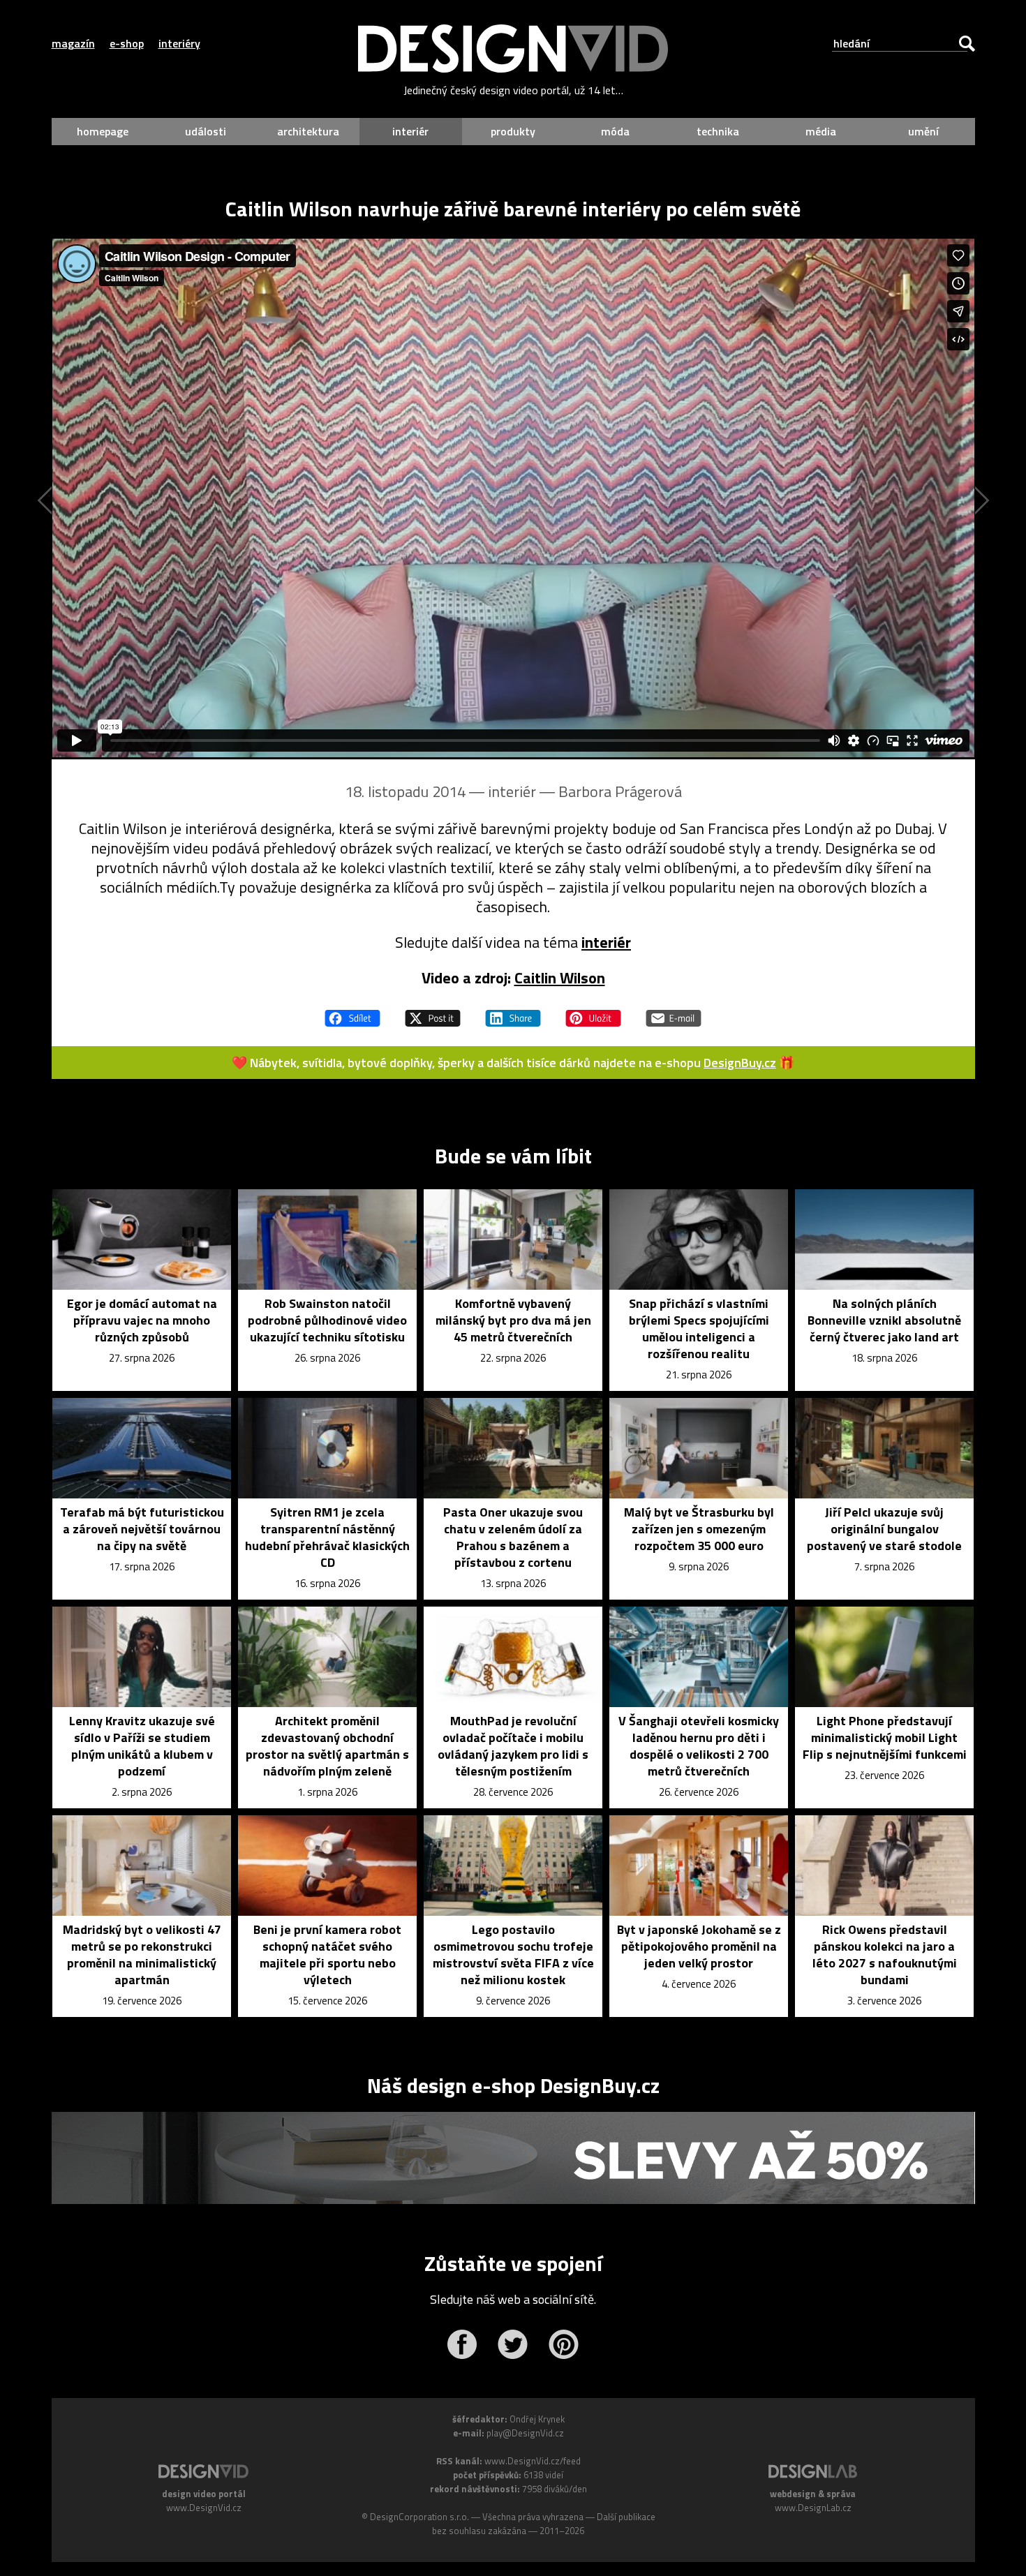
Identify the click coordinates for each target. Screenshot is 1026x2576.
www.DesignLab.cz (813, 2508)
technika (718, 131)
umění (923, 131)
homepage (103, 131)
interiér (410, 131)
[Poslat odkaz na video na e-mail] (674, 1012)
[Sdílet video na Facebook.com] (352, 1012)
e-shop (127, 43)
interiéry (179, 43)
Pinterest (564, 2344)
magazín (73, 43)
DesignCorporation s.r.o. (419, 2517)
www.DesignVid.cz (204, 2508)
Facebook (462, 2344)
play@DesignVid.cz (525, 2433)
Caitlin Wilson (560, 978)
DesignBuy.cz (740, 1063)
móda (615, 131)
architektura (308, 131)
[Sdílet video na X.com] (433, 1012)
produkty (513, 131)
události (206, 131)
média (821, 131)
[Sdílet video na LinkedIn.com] (513, 1012)
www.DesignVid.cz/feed (533, 2461)
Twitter (513, 2344)
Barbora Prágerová (620, 791)
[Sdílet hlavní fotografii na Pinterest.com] (593, 1012)
